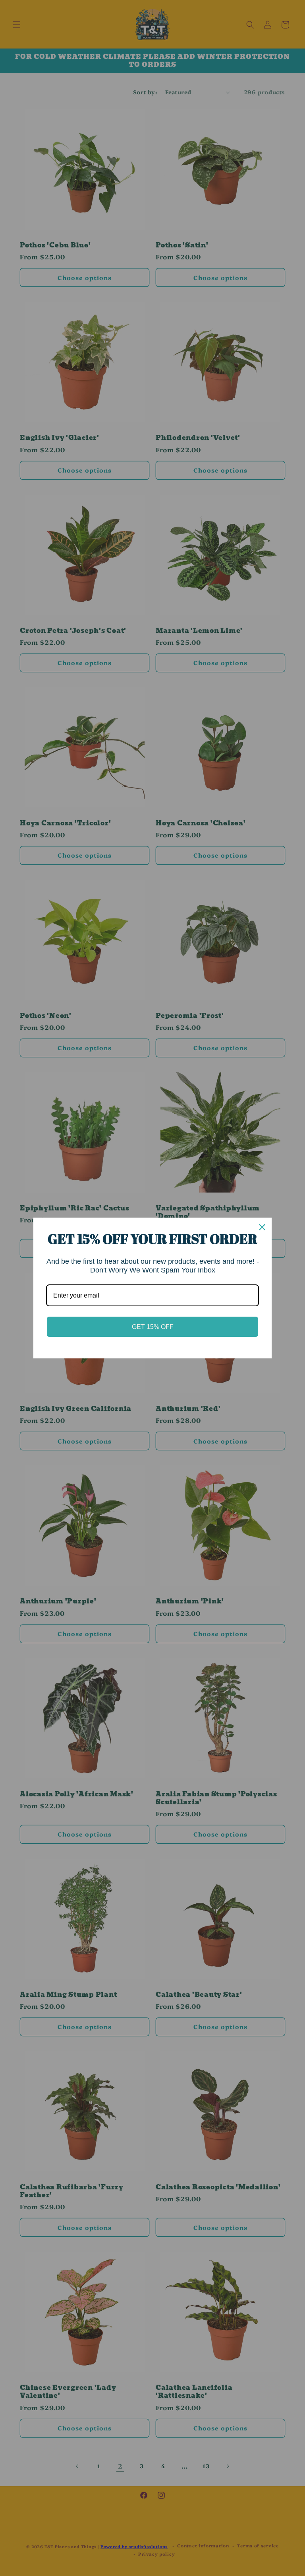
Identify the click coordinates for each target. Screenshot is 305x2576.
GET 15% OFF (153, 1327)
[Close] (262, 1227)
